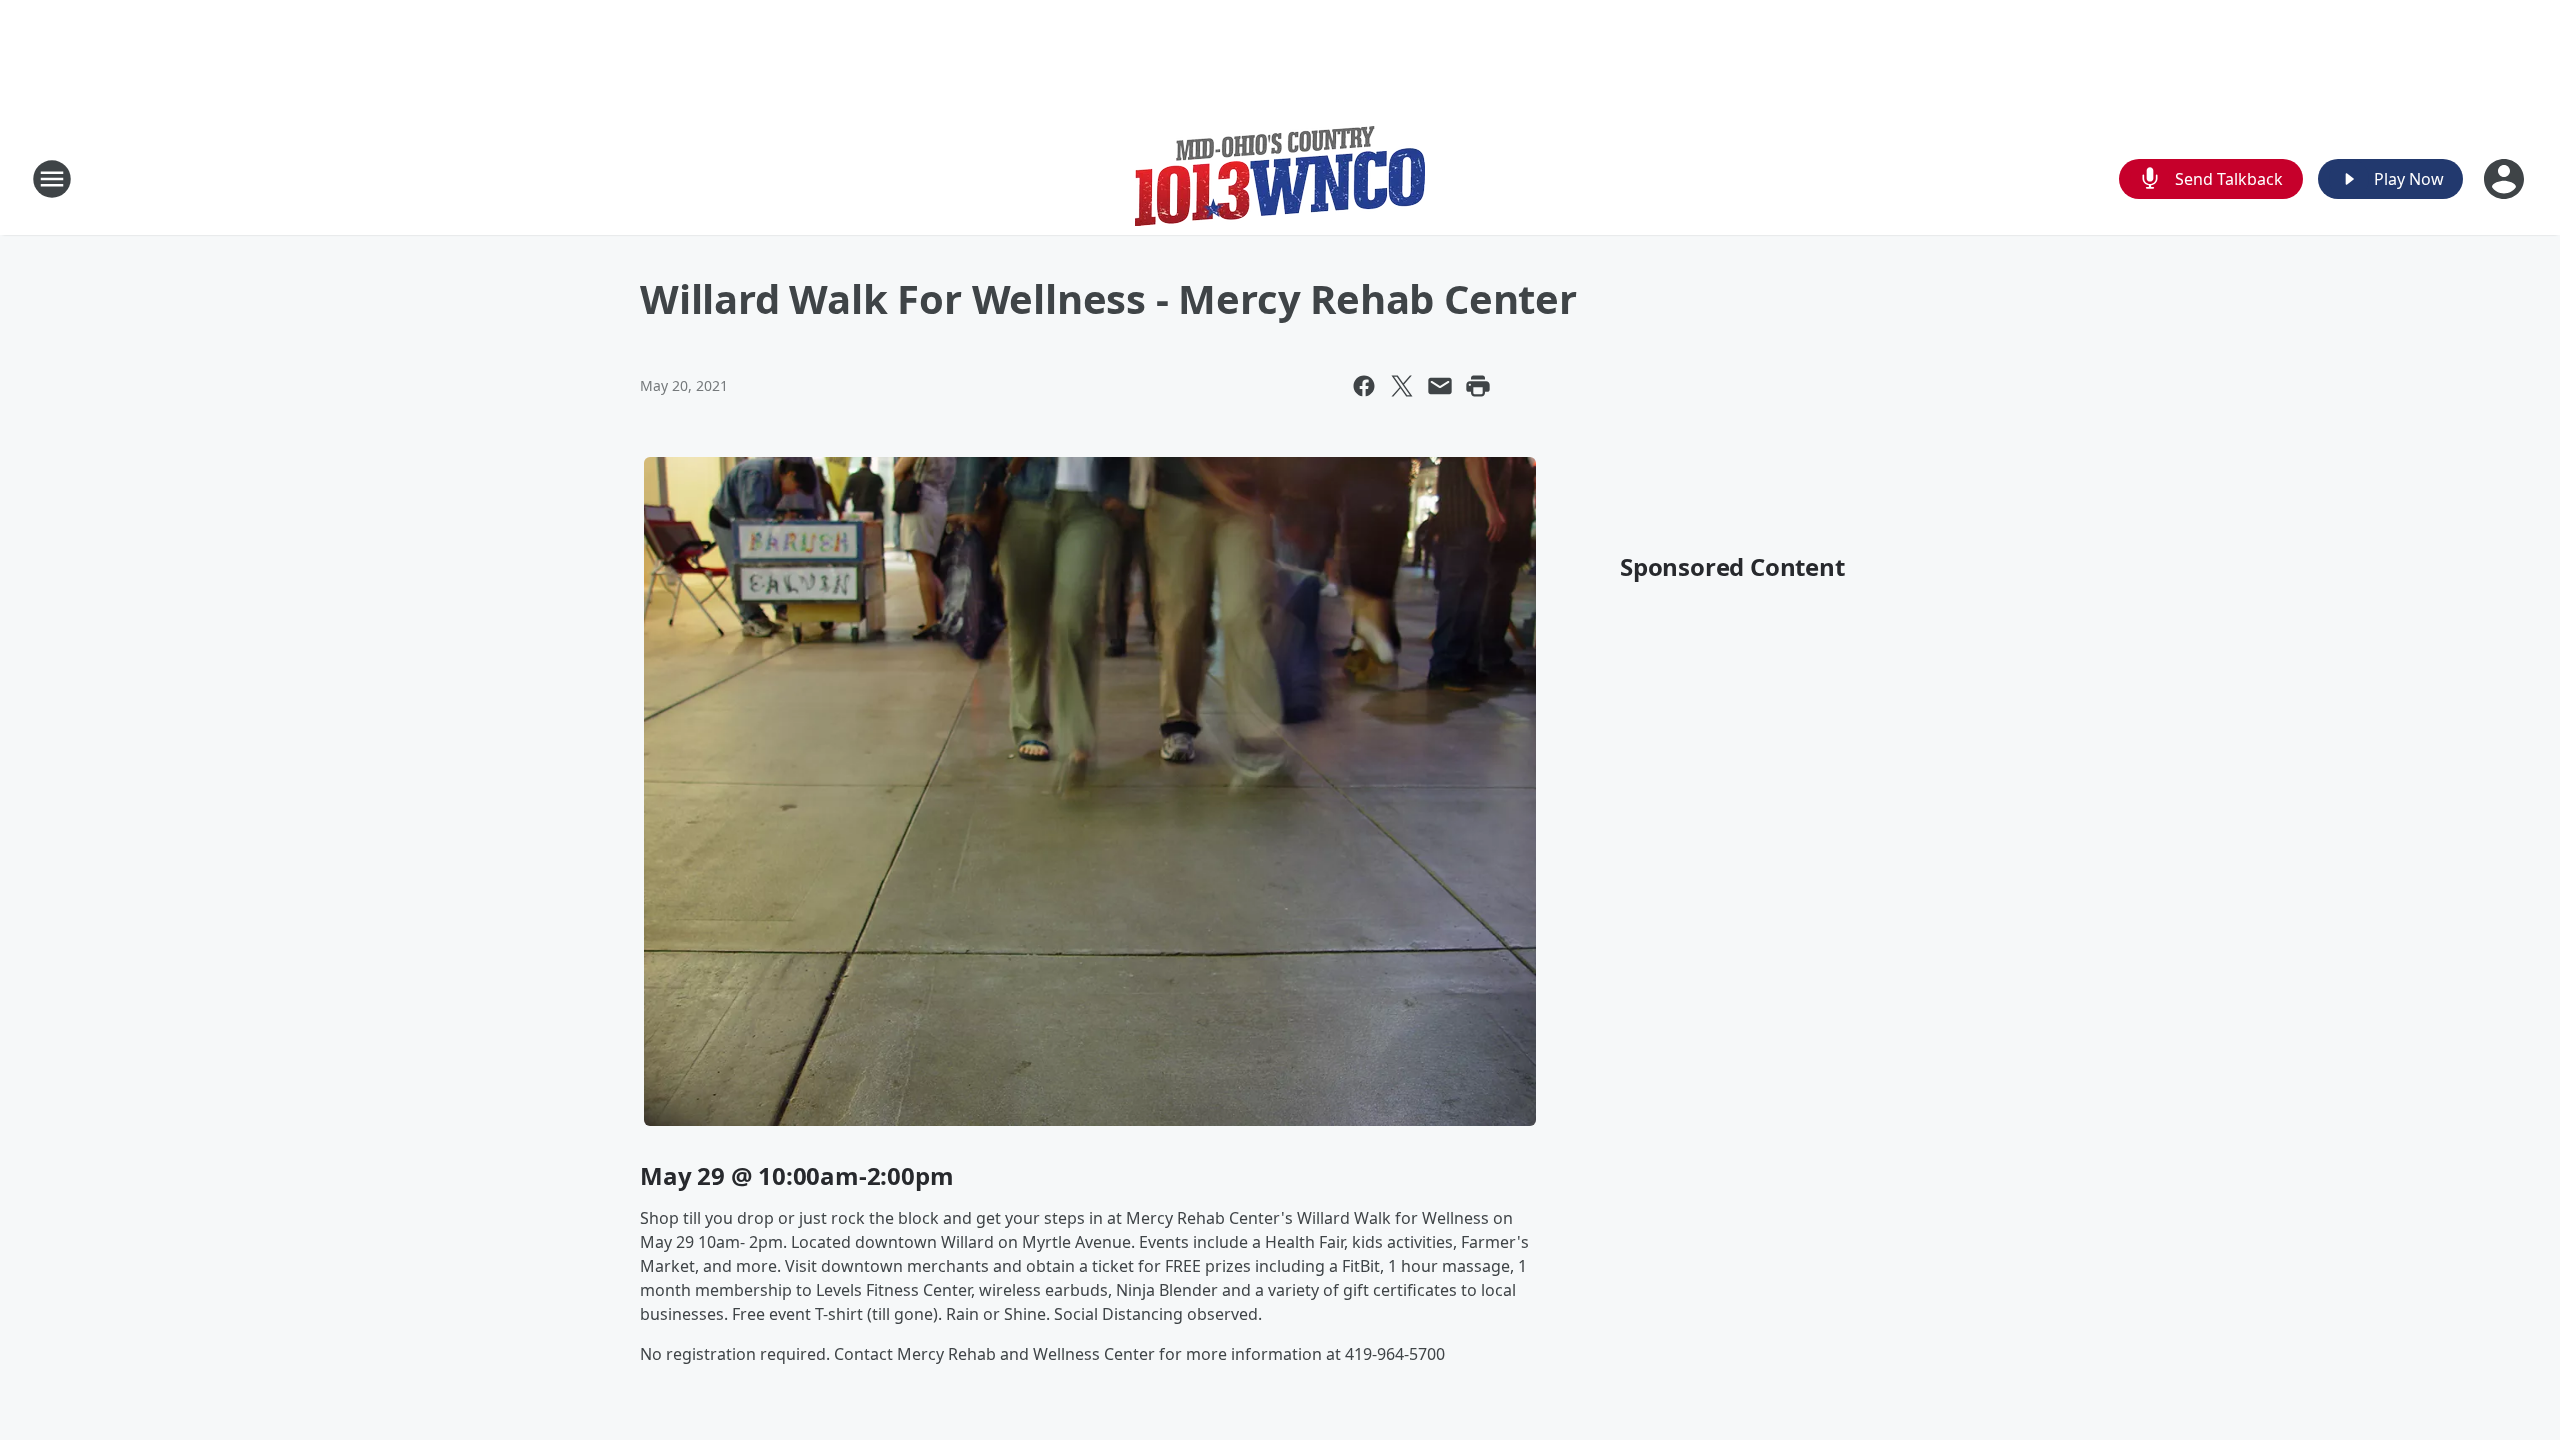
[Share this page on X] (1402, 386)
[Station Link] (1280, 178)
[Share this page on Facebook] (1364, 386)
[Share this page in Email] (1440, 386)
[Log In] (2506, 179)
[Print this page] (1478, 386)
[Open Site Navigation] (52, 179)
